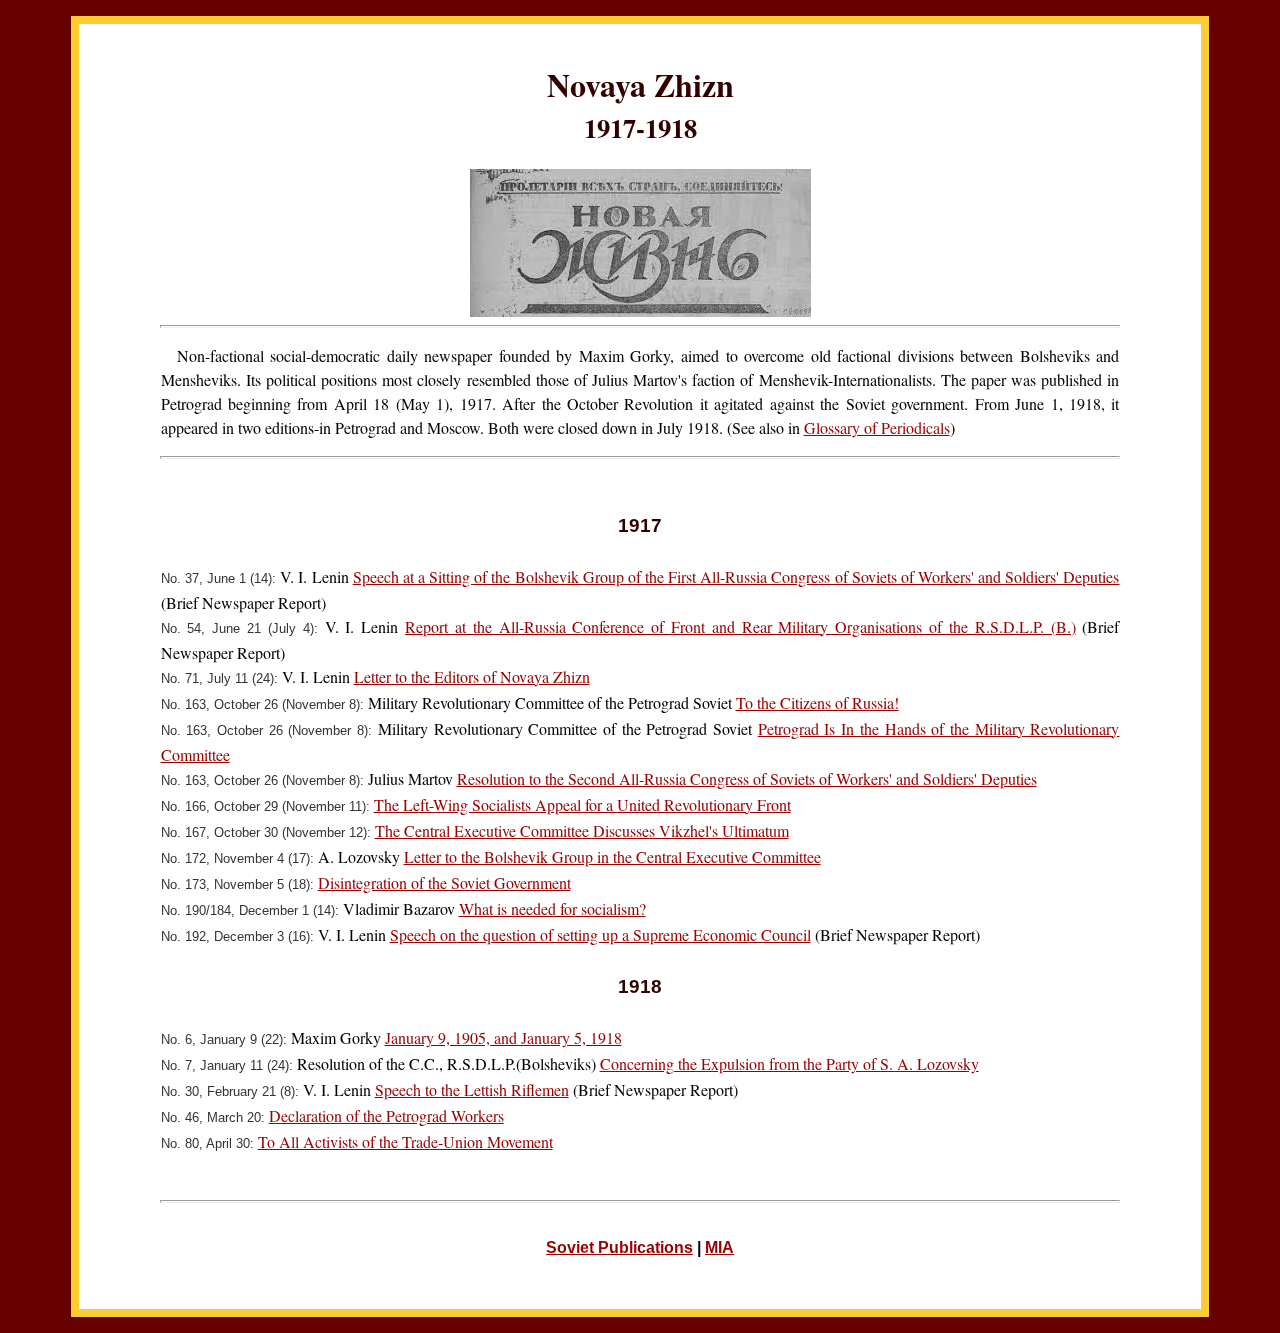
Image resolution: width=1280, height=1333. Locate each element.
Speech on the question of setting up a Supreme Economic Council (600, 934)
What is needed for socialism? (552, 908)
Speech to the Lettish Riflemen (472, 1089)
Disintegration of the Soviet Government (444, 882)
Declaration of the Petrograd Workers (386, 1115)
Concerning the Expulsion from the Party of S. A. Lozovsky (789, 1063)
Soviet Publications (619, 1247)
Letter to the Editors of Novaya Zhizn (472, 676)
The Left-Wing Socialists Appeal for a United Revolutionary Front (582, 804)
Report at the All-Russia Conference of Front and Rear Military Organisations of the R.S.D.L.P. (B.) (740, 626)
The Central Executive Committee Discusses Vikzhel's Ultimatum (582, 830)
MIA (719, 1247)
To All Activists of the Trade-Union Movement (405, 1141)
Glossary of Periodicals (877, 427)
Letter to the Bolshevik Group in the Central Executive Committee (612, 856)
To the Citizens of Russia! (817, 702)
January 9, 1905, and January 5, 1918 (503, 1037)
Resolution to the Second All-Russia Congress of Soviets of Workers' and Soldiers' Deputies (747, 778)
